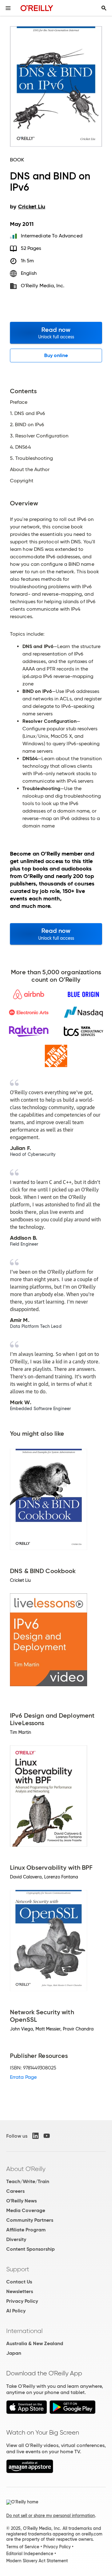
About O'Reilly (26, 2169)
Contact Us (19, 2282)
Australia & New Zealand (35, 2343)
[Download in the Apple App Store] (27, 2412)
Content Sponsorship (30, 2249)
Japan (14, 2353)
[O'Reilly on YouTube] (47, 2136)
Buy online (56, 355)
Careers (15, 2191)
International (24, 2331)
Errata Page (23, 2077)
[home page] (37, 8)
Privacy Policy (22, 2301)
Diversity (16, 2239)
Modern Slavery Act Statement (37, 2561)
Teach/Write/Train (28, 2181)
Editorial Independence (30, 2554)
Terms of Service (23, 2547)
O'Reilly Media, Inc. (43, 286)
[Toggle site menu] (8, 8)
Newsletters (20, 2291)
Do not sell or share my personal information (51, 2516)
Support (18, 2269)
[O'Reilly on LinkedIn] (35, 2136)
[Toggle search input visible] (104, 8)
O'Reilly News (21, 2201)
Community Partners (30, 2220)
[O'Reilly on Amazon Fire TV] (30, 2471)
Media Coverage (26, 2210)
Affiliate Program (26, 2230)
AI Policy (16, 2311)
